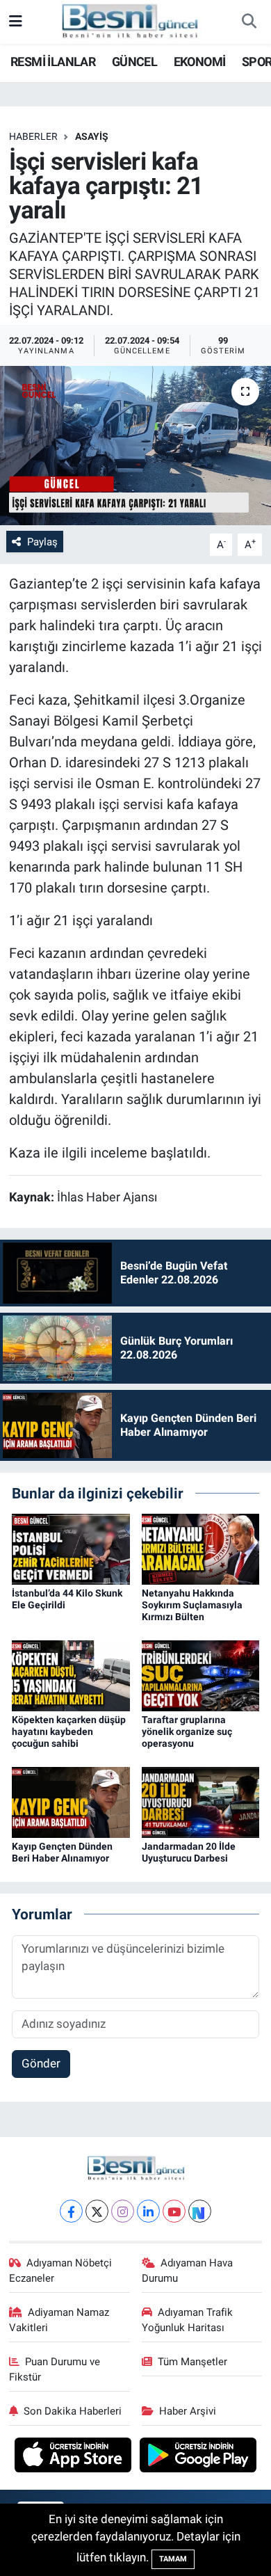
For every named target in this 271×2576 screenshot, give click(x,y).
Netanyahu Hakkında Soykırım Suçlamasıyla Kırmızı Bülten (192, 1605)
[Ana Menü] (16, 22)
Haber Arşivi (188, 2411)
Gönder (41, 2063)
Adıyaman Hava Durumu (188, 2271)
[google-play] (198, 2457)
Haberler (33, 136)
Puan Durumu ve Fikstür (55, 2369)
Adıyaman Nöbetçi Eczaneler (61, 2271)
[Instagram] (123, 2211)
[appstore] (75, 2457)
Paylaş (42, 542)
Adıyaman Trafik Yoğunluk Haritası (188, 2320)
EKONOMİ (200, 62)
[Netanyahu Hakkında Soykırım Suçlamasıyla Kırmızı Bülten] (201, 1549)
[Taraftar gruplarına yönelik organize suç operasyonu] (201, 1675)
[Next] (200, 2211)
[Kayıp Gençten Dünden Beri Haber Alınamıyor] (71, 1801)
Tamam (173, 2559)
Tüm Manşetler (192, 2362)
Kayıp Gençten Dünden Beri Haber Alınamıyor (62, 1852)
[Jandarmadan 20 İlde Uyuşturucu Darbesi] (201, 1801)
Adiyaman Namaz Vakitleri (59, 2320)
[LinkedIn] (148, 2211)
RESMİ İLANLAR (53, 62)
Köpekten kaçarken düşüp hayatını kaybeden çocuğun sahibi (69, 1731)
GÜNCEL (134, 62)
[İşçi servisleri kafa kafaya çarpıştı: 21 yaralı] (135, 446)
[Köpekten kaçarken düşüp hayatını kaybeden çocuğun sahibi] (71, 1675)
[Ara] (249, 22)
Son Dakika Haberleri (73, 2411)
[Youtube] (174, 2211)
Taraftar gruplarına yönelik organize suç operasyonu (187, 1731)
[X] (97, 2211)
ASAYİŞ (92, 136)
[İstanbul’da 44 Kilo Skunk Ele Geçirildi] (71, 1549)
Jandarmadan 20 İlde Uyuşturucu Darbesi (189, 1852)
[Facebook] (71, 2211)
